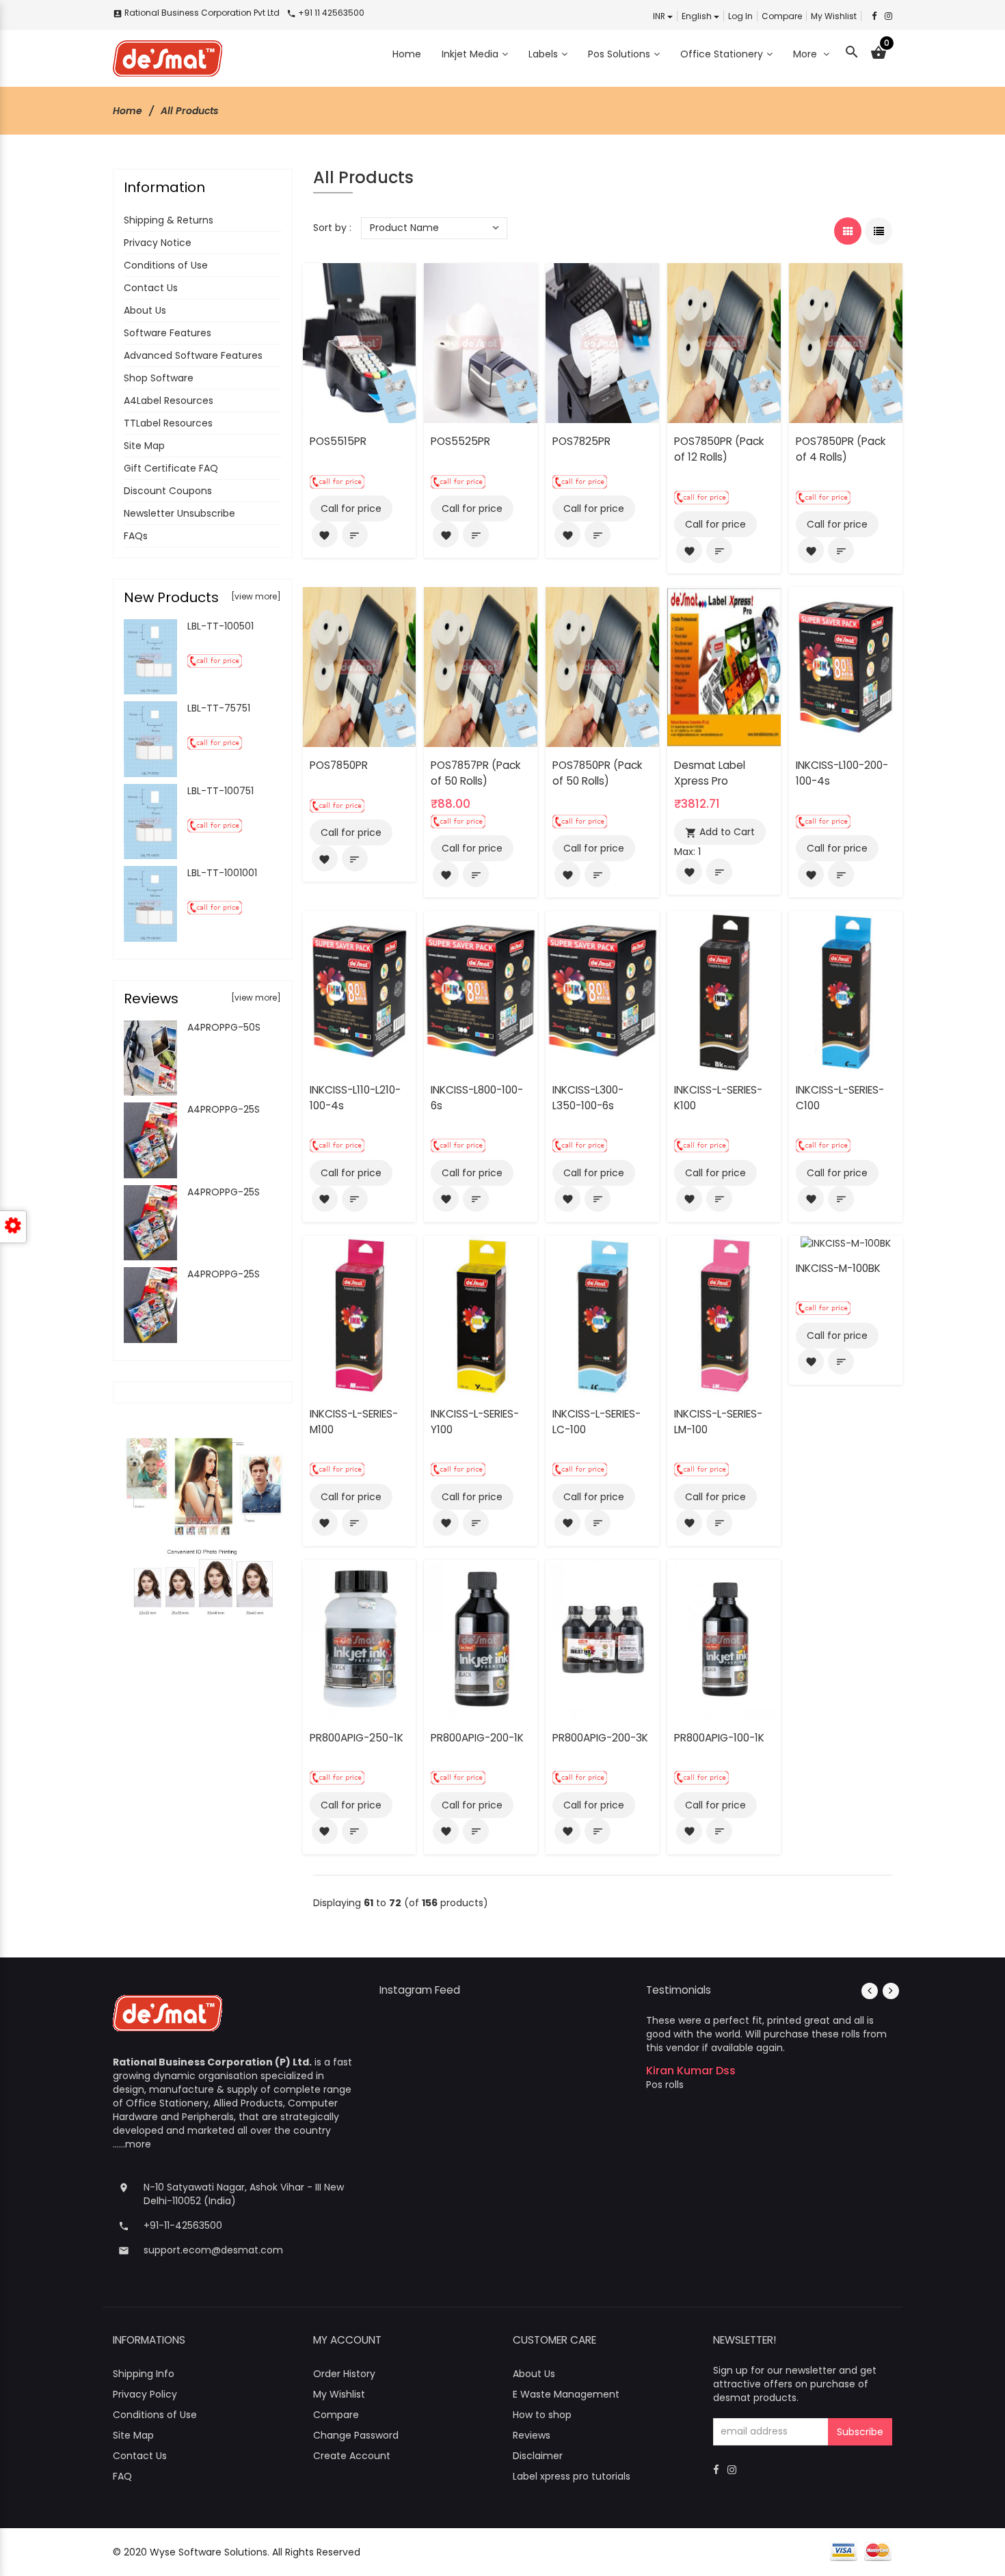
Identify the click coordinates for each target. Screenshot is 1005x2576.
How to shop (542, 2415)
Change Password (356, 2435)
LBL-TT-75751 (219, 708)
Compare (782, 16)
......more (132, 2144)
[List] (879, 231)
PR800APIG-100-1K (719, 1738)
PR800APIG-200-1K (477, 1738)
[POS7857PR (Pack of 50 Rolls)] (481, 666)
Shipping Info (144, 2374)
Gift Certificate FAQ (171, 468)
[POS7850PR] (360, 666)
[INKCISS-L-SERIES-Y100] (481, 1315)
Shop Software (159, 378)
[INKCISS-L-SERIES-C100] (846, 990)
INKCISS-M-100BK (838, 1268)
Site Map (144, 446)
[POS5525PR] (481, 342)
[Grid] (848, 231)
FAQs (136, 536)
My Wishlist (834, 16)
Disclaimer (538, 2456)
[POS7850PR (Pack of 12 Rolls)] (724, 342)
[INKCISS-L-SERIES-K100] (724, 990)
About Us (145, 310)
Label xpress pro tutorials (572, 2476)
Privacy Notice (158, 243)
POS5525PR (460, 441)
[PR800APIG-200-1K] (481, 1639)
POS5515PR (338, 441)
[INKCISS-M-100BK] (846, 1243)
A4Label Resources (169, 401)
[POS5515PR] (360, 342)
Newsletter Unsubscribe (179, 513)
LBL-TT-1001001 (222, 873)
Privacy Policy (145, 2394)
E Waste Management (566, 2394)
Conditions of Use (166, 265)
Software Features (167, 333)
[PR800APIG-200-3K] (602, 1639)
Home (128, 111)
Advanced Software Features (193, 355)
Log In (740, 16)
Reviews (532, 2435)
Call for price (351, 509)
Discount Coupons (168, 491)
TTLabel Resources (168, 423)
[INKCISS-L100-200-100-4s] (846, 666)
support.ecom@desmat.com (213, 2250)
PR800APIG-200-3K (600, 1738)
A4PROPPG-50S (224, 1027)
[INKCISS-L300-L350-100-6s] (602, 990)
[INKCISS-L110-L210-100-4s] (360, 990)
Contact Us (151, 288)
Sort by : (332, 228)
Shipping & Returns (169, 220)
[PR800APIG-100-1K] (724, 1639)
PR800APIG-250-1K (357, 1738)
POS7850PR (339, 765)
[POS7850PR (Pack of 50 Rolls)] (602, 666)
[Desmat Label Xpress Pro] (724, 666)
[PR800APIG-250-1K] (360, 1639)
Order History (344, 2374)
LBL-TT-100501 (220, 626)
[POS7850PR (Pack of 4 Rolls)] (846, 342)
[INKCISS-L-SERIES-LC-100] (602, 1315)
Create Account (352, 2456)
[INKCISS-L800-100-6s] (481, 990)
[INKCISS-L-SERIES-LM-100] (724, 1315)
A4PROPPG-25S (224, 1109)
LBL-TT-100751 (220, 791)
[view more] (256, 596)
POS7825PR (581, 441)
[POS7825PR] (602, 342)
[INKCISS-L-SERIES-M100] (360, 1315)
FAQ (122, 2476)
